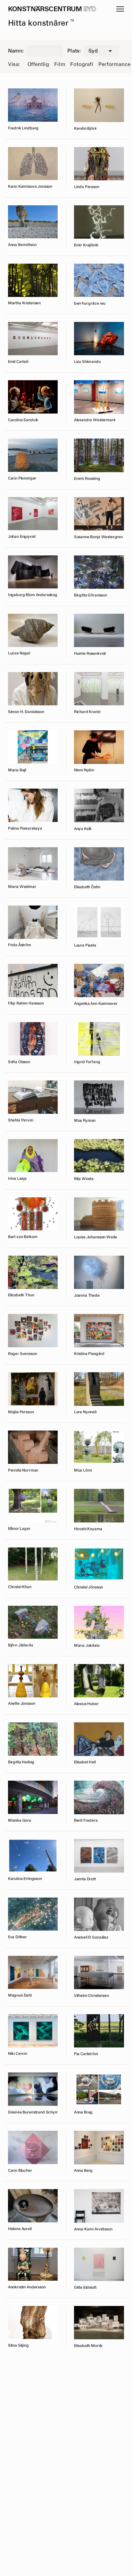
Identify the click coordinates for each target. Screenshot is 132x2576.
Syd (90, 9)
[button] (120, 9)
